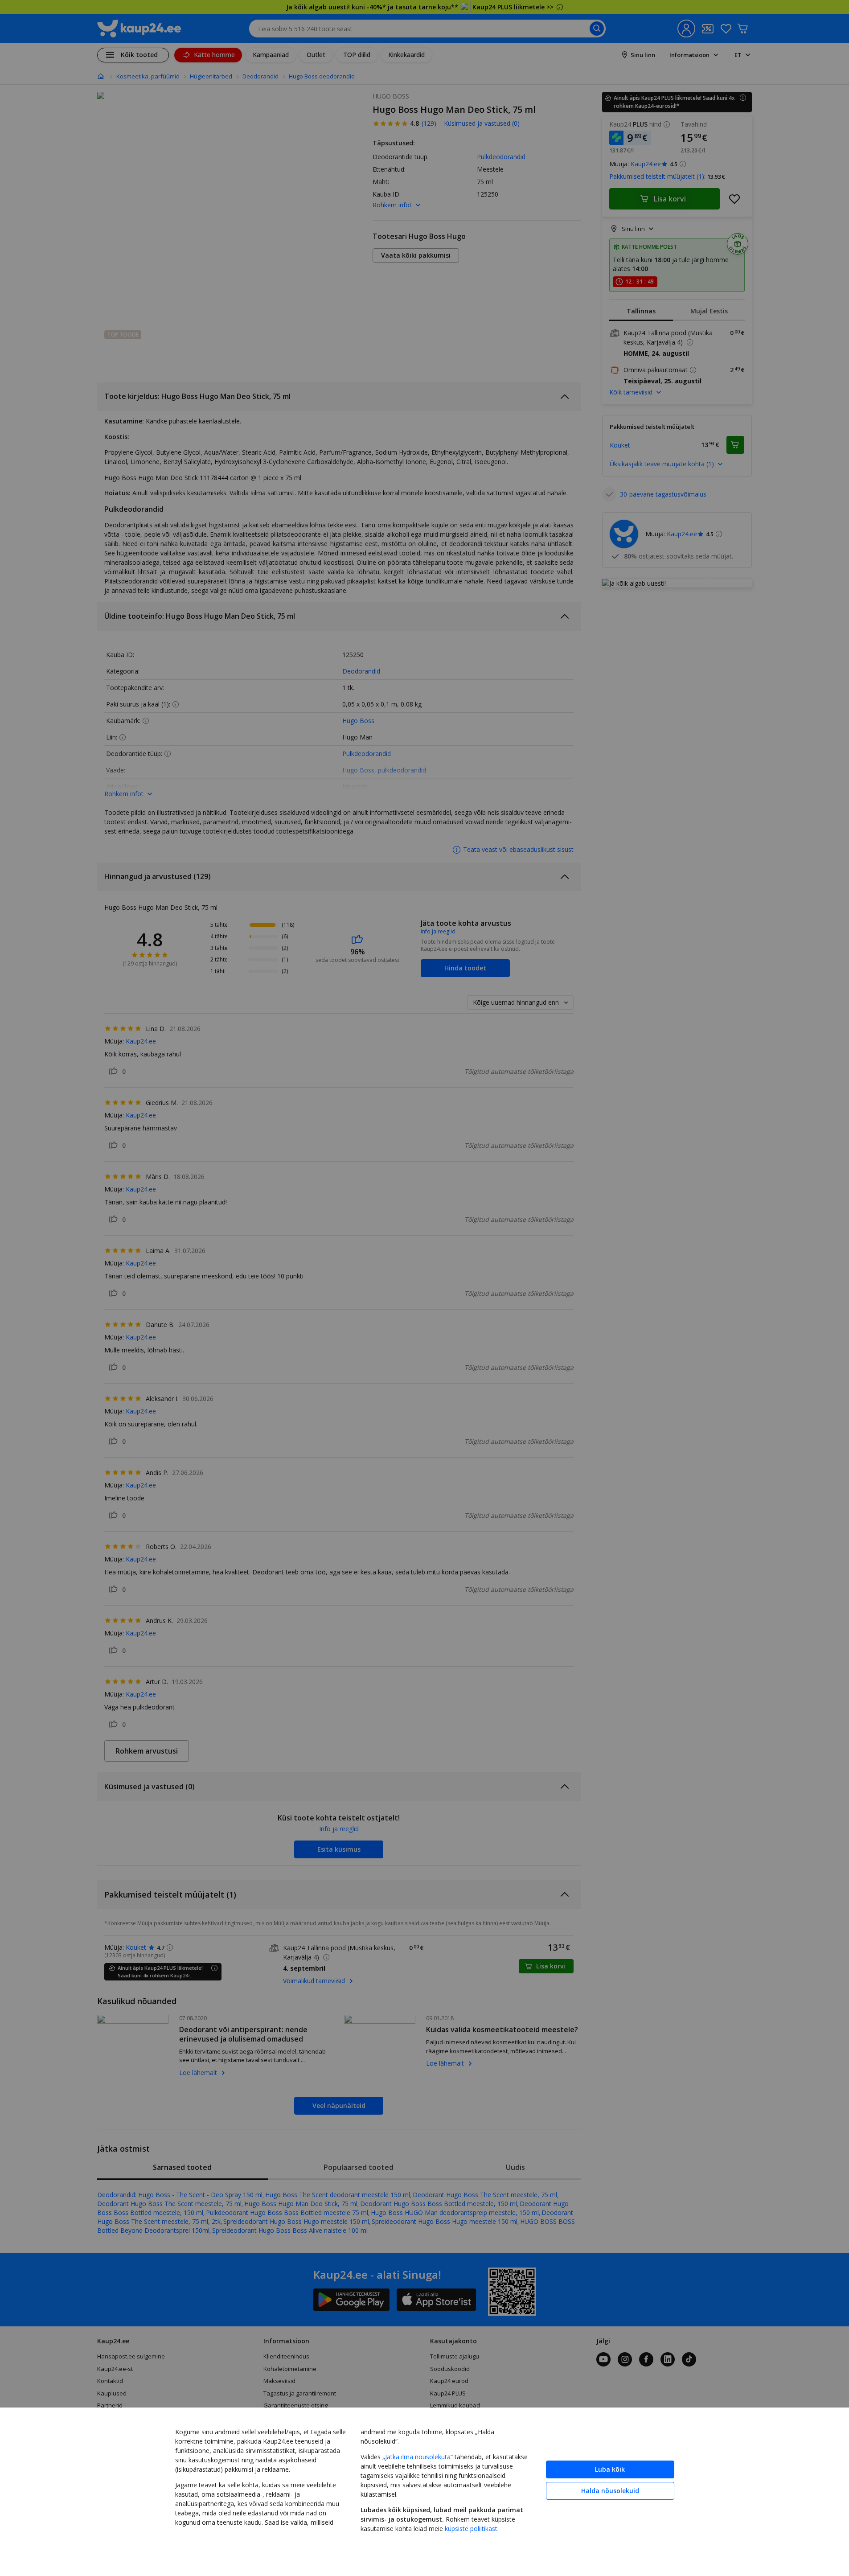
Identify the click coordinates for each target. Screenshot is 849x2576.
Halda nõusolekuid (610, 2491)
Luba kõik (610, 2469)
